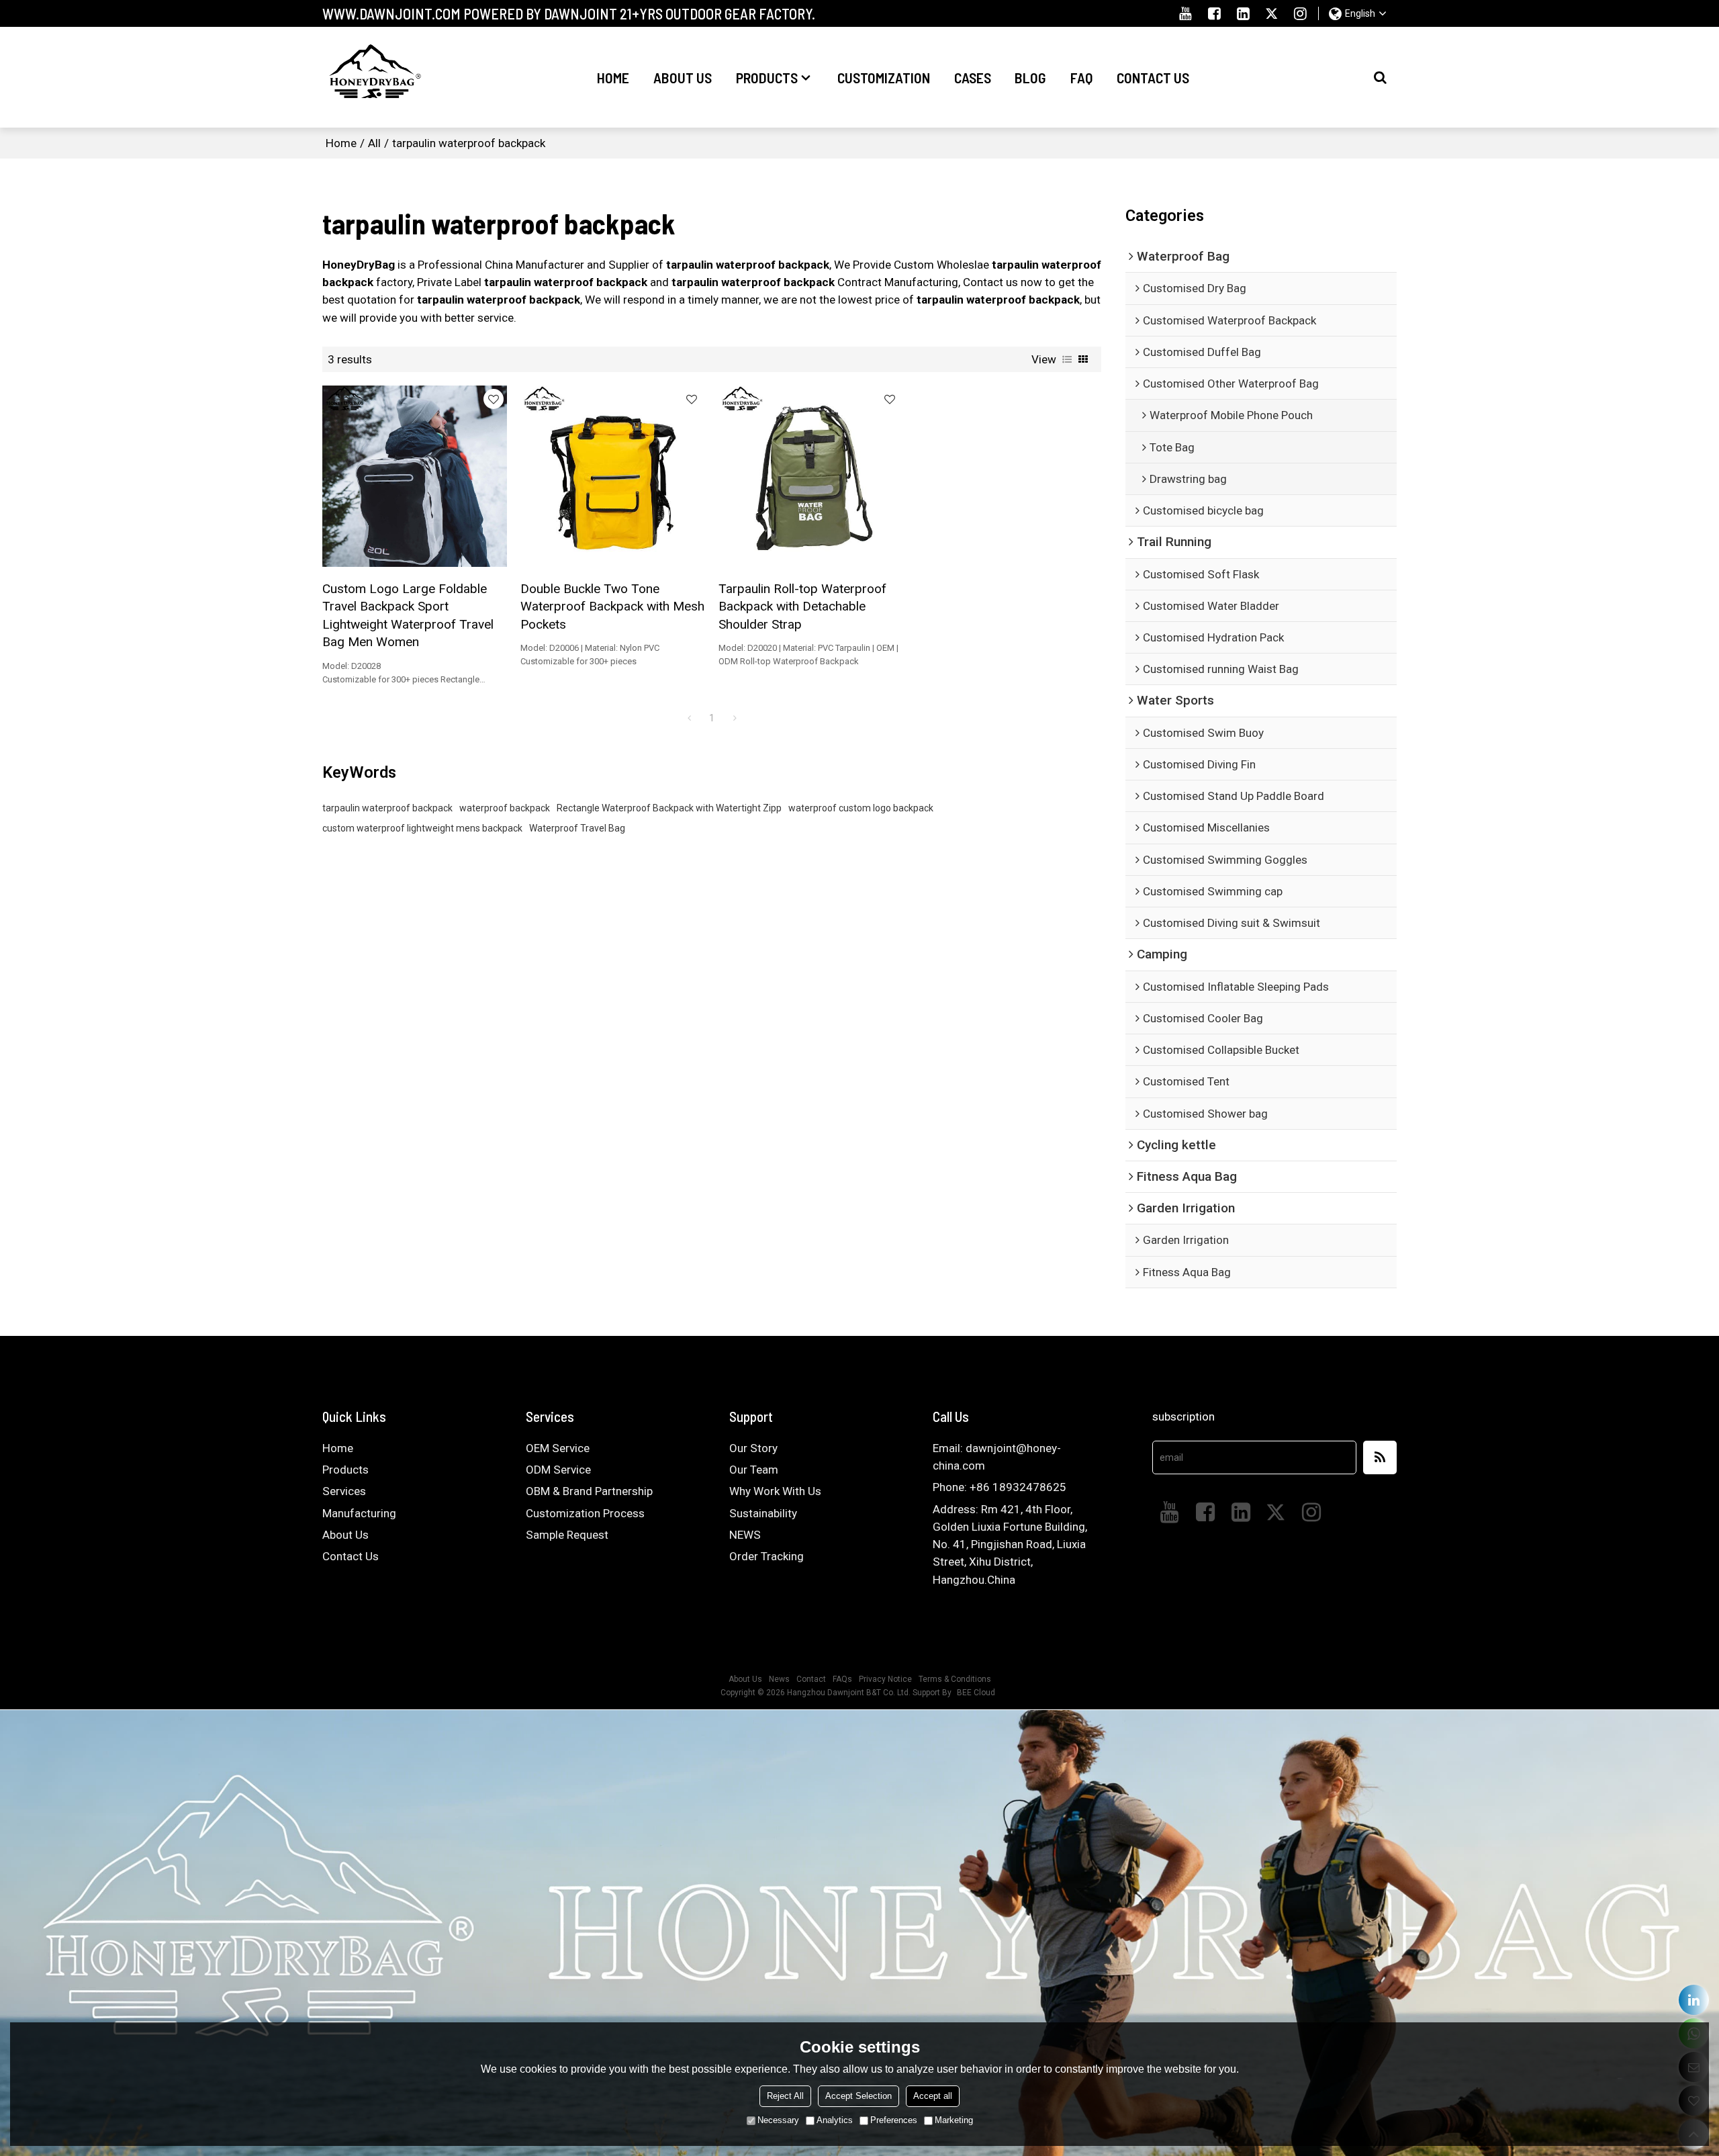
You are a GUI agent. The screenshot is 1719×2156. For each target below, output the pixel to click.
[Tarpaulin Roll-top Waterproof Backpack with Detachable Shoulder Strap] (811, 476)
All (374, 143)
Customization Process (585, 1513)
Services (344, 1491)
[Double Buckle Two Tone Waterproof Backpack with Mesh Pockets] (613, 476)
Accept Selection (858, 2096)
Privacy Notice (885, 1679)
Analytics (835, 2120)
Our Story (753, 1448)
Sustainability (763, 1513)
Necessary (778, 2120)
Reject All (785, 2096)
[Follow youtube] (1186, 13)
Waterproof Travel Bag (577, 828)
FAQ (1081, 77)
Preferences (894, 2120)
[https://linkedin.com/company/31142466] (1694, 2000)
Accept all (933, 2096)
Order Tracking (766, 1556)
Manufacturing (359, 1513)
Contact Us (1153, 77)
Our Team (754, 1470)
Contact (811, 1679)
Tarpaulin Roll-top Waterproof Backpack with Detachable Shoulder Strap (802, 607)
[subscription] (1380, 1457)
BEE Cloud (976, 1693)
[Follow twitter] (1271, 13)
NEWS (745, 1535)
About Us (683, 77)
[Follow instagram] (1300, 13)
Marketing (954, 2120)
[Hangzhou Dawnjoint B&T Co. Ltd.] (373, 77)
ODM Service (558, 1470)
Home (613, 77)
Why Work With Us (775, 1491)
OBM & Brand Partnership (589, 1491)
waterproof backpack (505, 808)
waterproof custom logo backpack (861, 808)
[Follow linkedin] (1243, 13)
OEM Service (558, 1448)
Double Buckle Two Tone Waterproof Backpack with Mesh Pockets (612, 607)
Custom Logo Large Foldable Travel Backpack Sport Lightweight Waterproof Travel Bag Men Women (408, 615)
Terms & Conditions (955, 1679)
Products (767, 77)
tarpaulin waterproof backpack (387, 808)
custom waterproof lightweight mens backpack (422, 828)
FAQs (842, 1679)
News (779, 1679)
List (1067, 359)
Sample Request (567, 1535)
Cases (973, 77)
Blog (1030, 77)
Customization (884, 77)
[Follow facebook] (1214, 13)
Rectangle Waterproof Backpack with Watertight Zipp (669, 808)
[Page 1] (689, 718)
